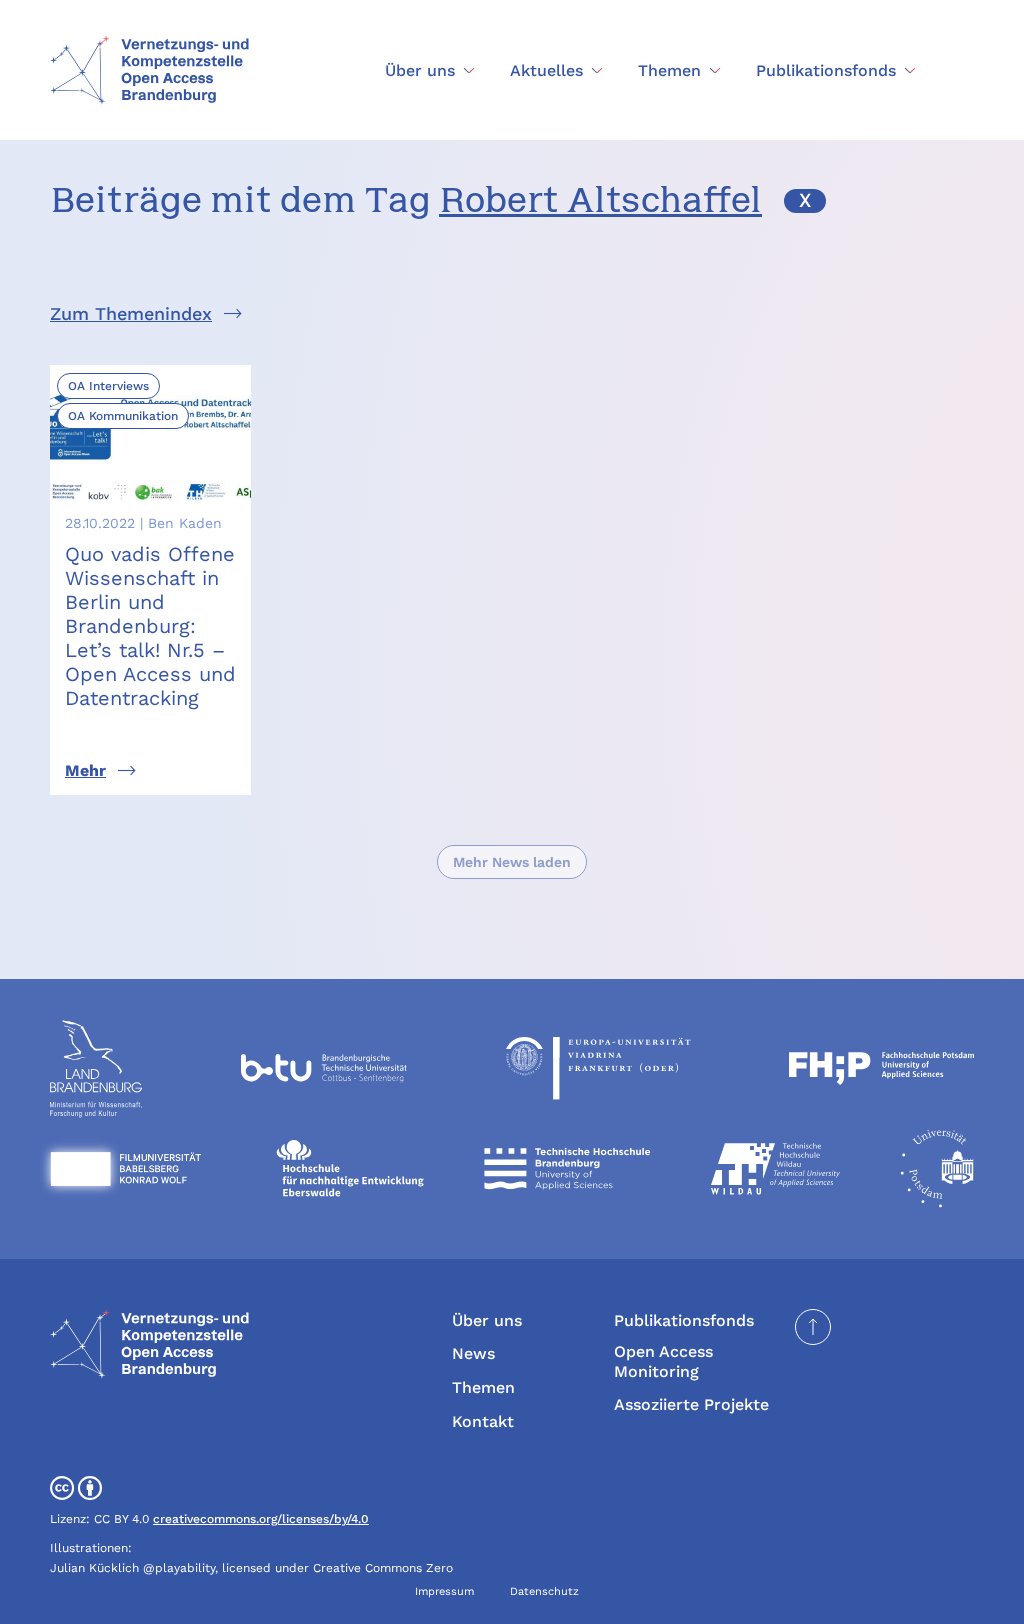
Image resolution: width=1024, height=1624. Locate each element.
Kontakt (483, 1421)
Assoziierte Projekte (691, 1404)
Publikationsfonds (684, 1320)
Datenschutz (544, 1591)
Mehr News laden (512, 862)
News (473, 1353)
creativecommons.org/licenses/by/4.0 (261, 1519)
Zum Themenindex (131, 313)
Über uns (487, 1320)
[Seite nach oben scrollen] (813, 1327)
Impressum (444, 1591)
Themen (483, 1387)
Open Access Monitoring (663, 1361)
